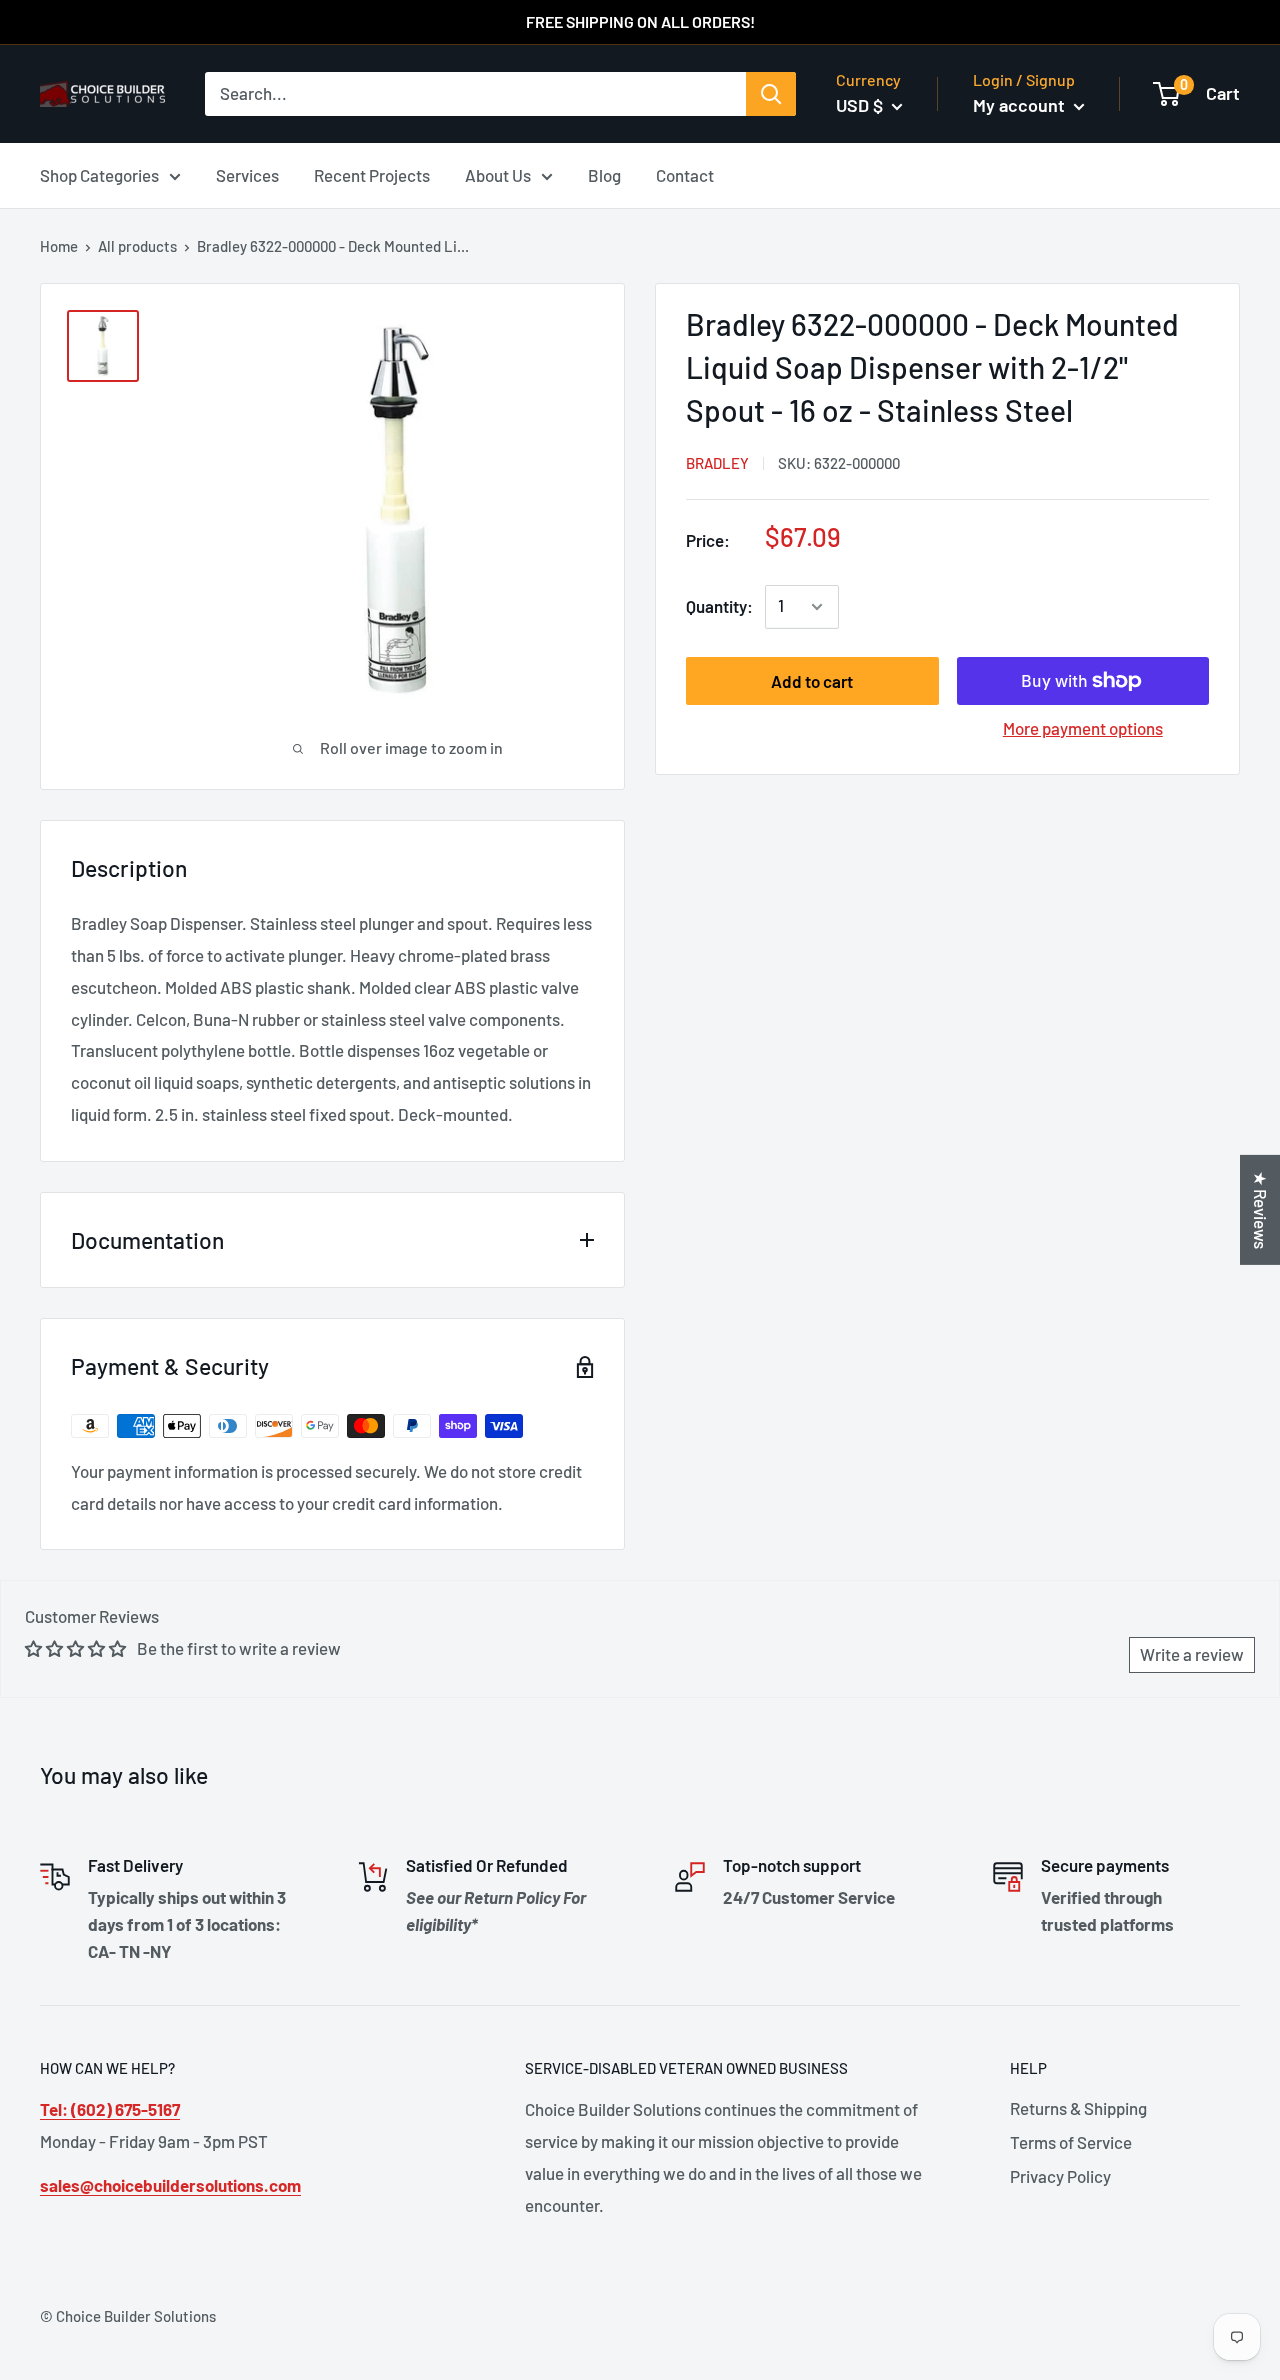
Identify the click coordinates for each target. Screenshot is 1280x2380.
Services (247, 174)
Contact (685, 174)
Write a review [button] (1192, 1654)
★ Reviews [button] (1261, 1210)
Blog (604, 174)
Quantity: (719, 606)
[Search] (771, 94)
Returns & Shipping (1078, 2108)
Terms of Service (1071, 2142)
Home (59, 246)
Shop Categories (99, 174)
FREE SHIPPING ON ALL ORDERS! (640, 21)
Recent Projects (372, 174)
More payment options (1083, 728)
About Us (498, 174)
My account (1021, 105)
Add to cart (812, 681)
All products (137, 246)
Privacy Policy (1060, 2176)
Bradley (717, 463)
